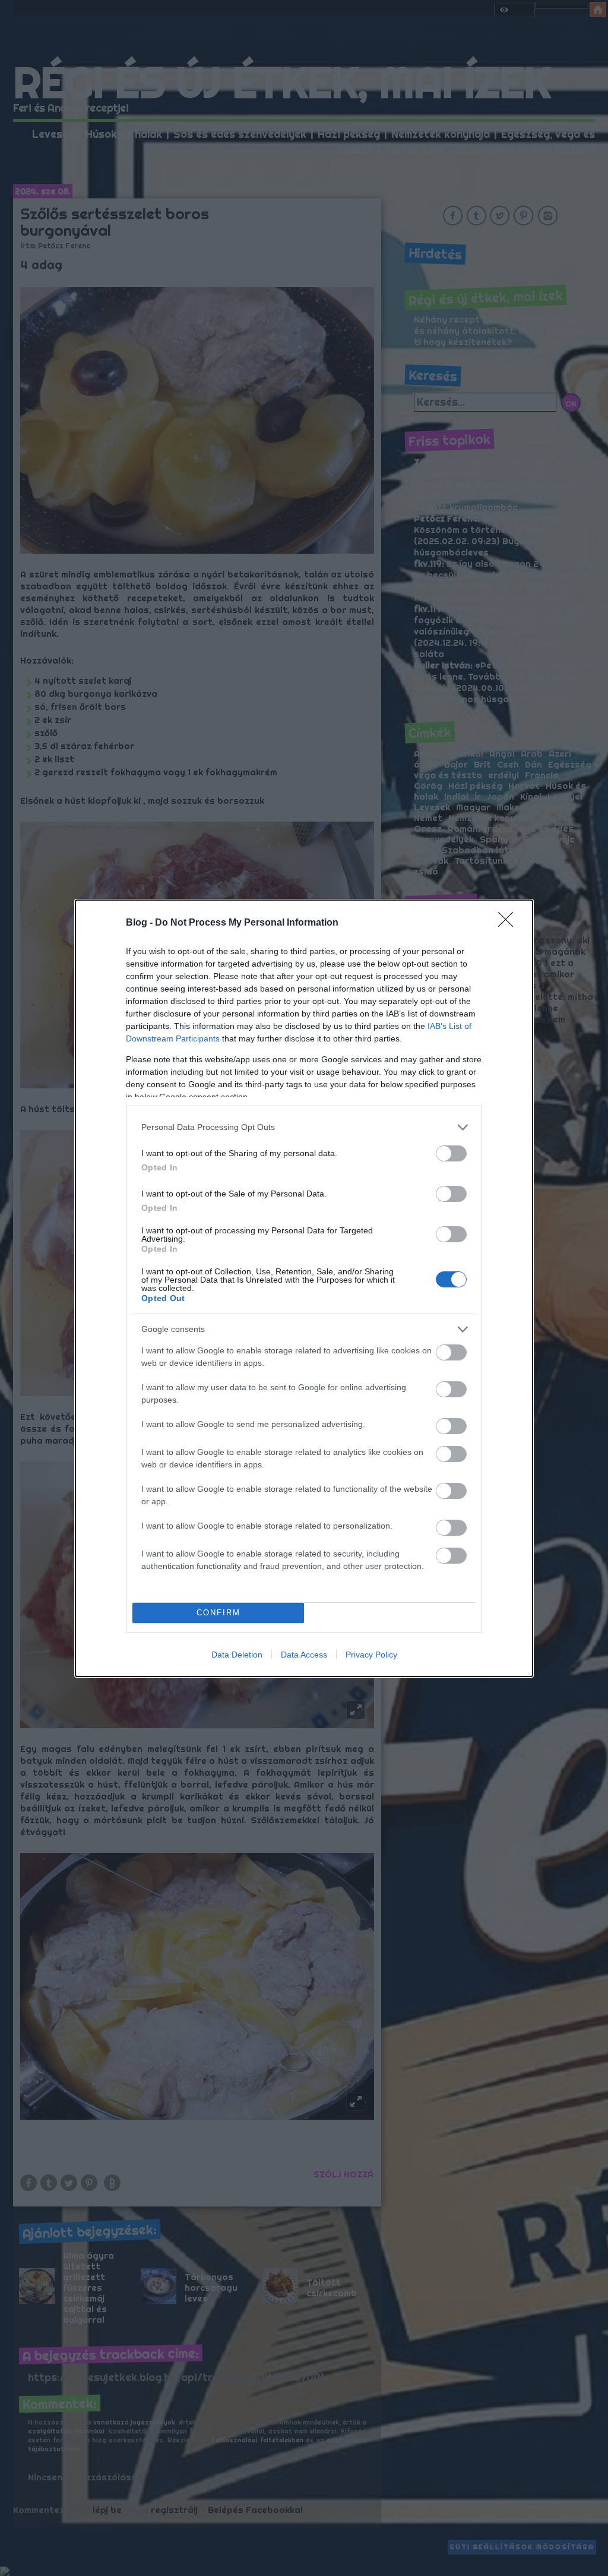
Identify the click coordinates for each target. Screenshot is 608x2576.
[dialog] (304, 1288)
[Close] (509, 923)
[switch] (451, 1153)
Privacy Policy (371, 1655)
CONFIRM (218, 1613)
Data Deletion (237, 1655)
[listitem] (304, 1127)
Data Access (304, 1655)
